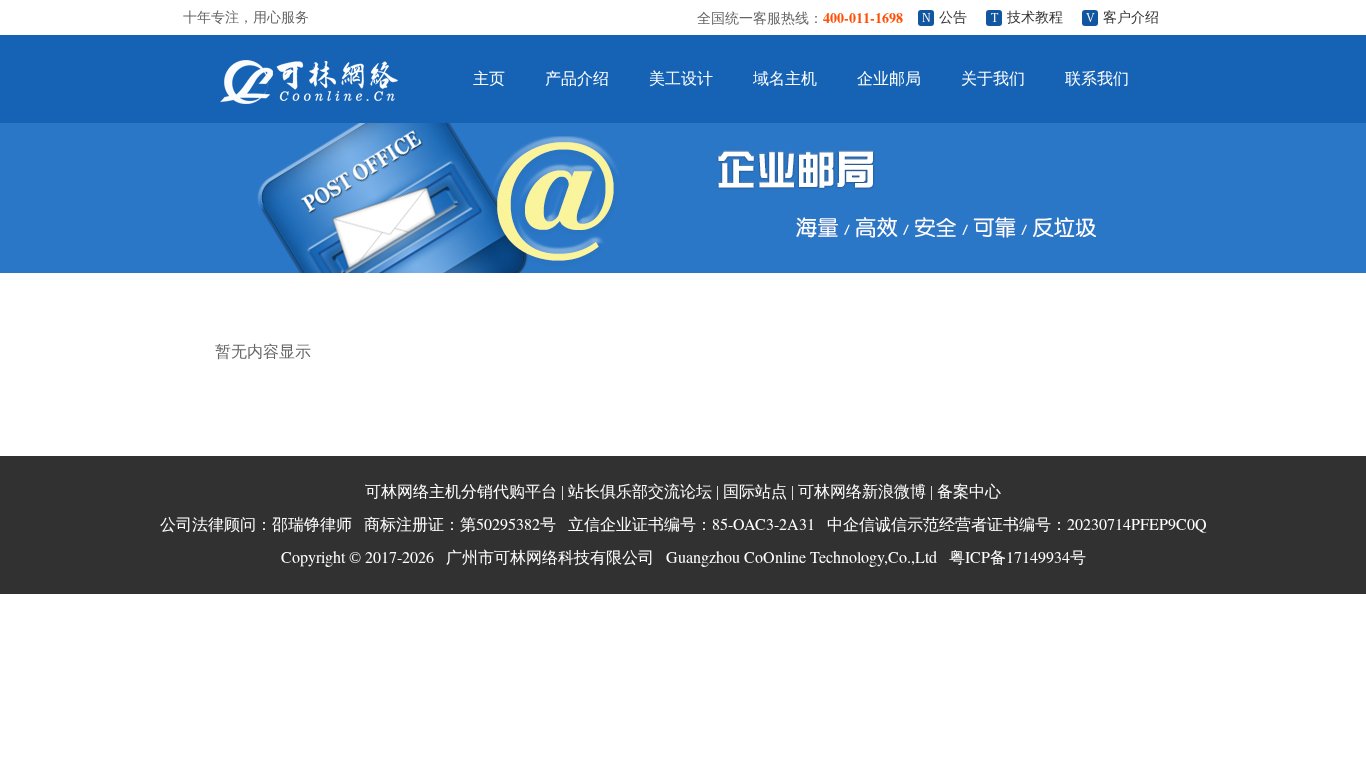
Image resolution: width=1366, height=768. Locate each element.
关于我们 (993, 78)
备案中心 (969, 491)
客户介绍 (1131, 17)
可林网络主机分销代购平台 (461, 491)
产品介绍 (577, 78)
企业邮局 (889, 78)
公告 (953, 17)
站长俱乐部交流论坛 (640, 491)
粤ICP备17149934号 (1017, 556)
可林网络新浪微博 (862, 491)
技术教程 (1035, 17)
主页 (489, 78)
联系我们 (1097, 78)
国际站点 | (758, 491)
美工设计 (681, 78)
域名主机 (785, 78)
